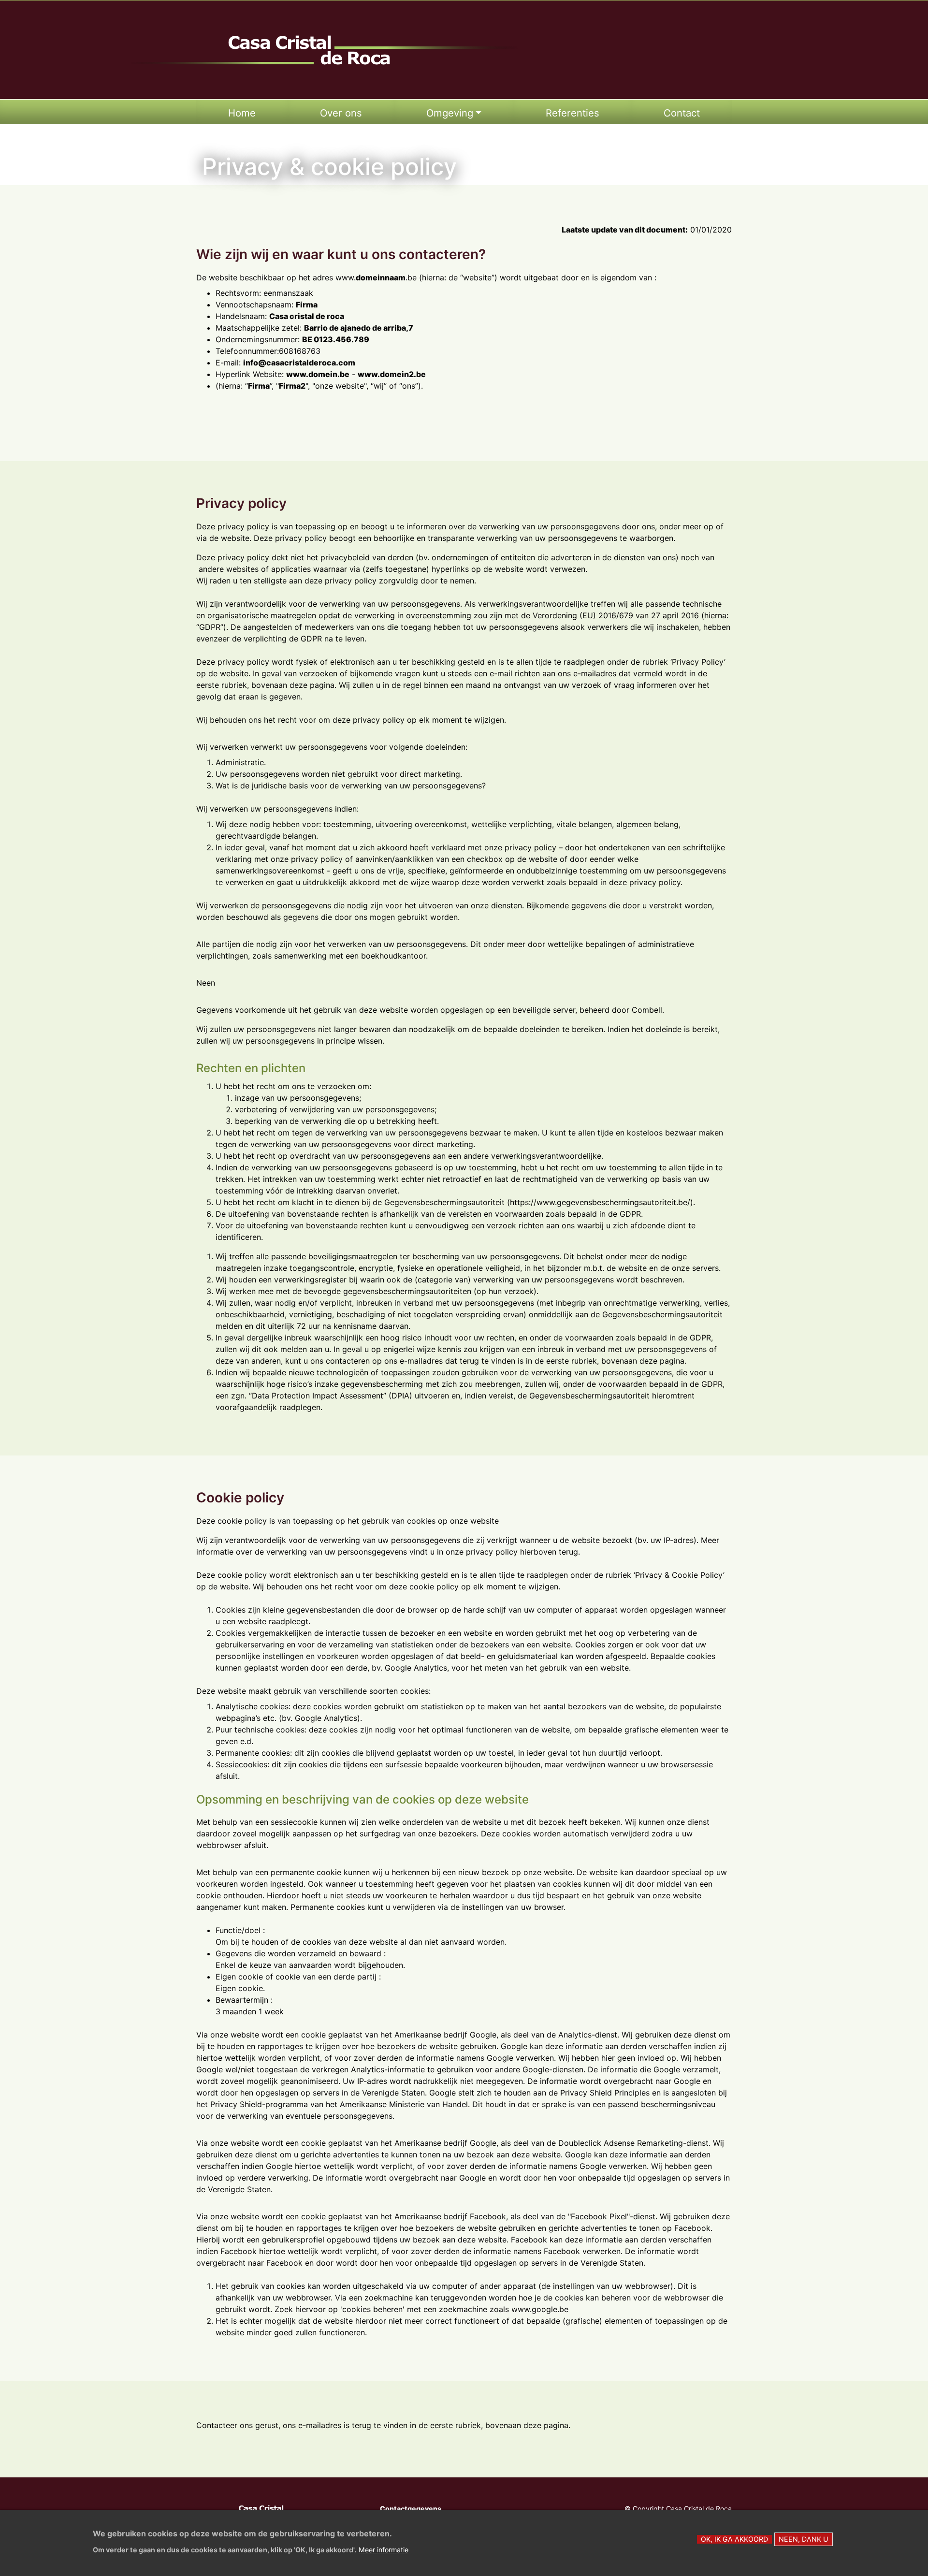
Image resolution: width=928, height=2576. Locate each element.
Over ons (341, 113)
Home (242, 113)
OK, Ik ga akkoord (734, 2539)
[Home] (324, 50)
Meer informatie (384, 2549)
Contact (682, 113)
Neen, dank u (804, 2539)
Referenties (573, 113)
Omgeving (450, 113)
